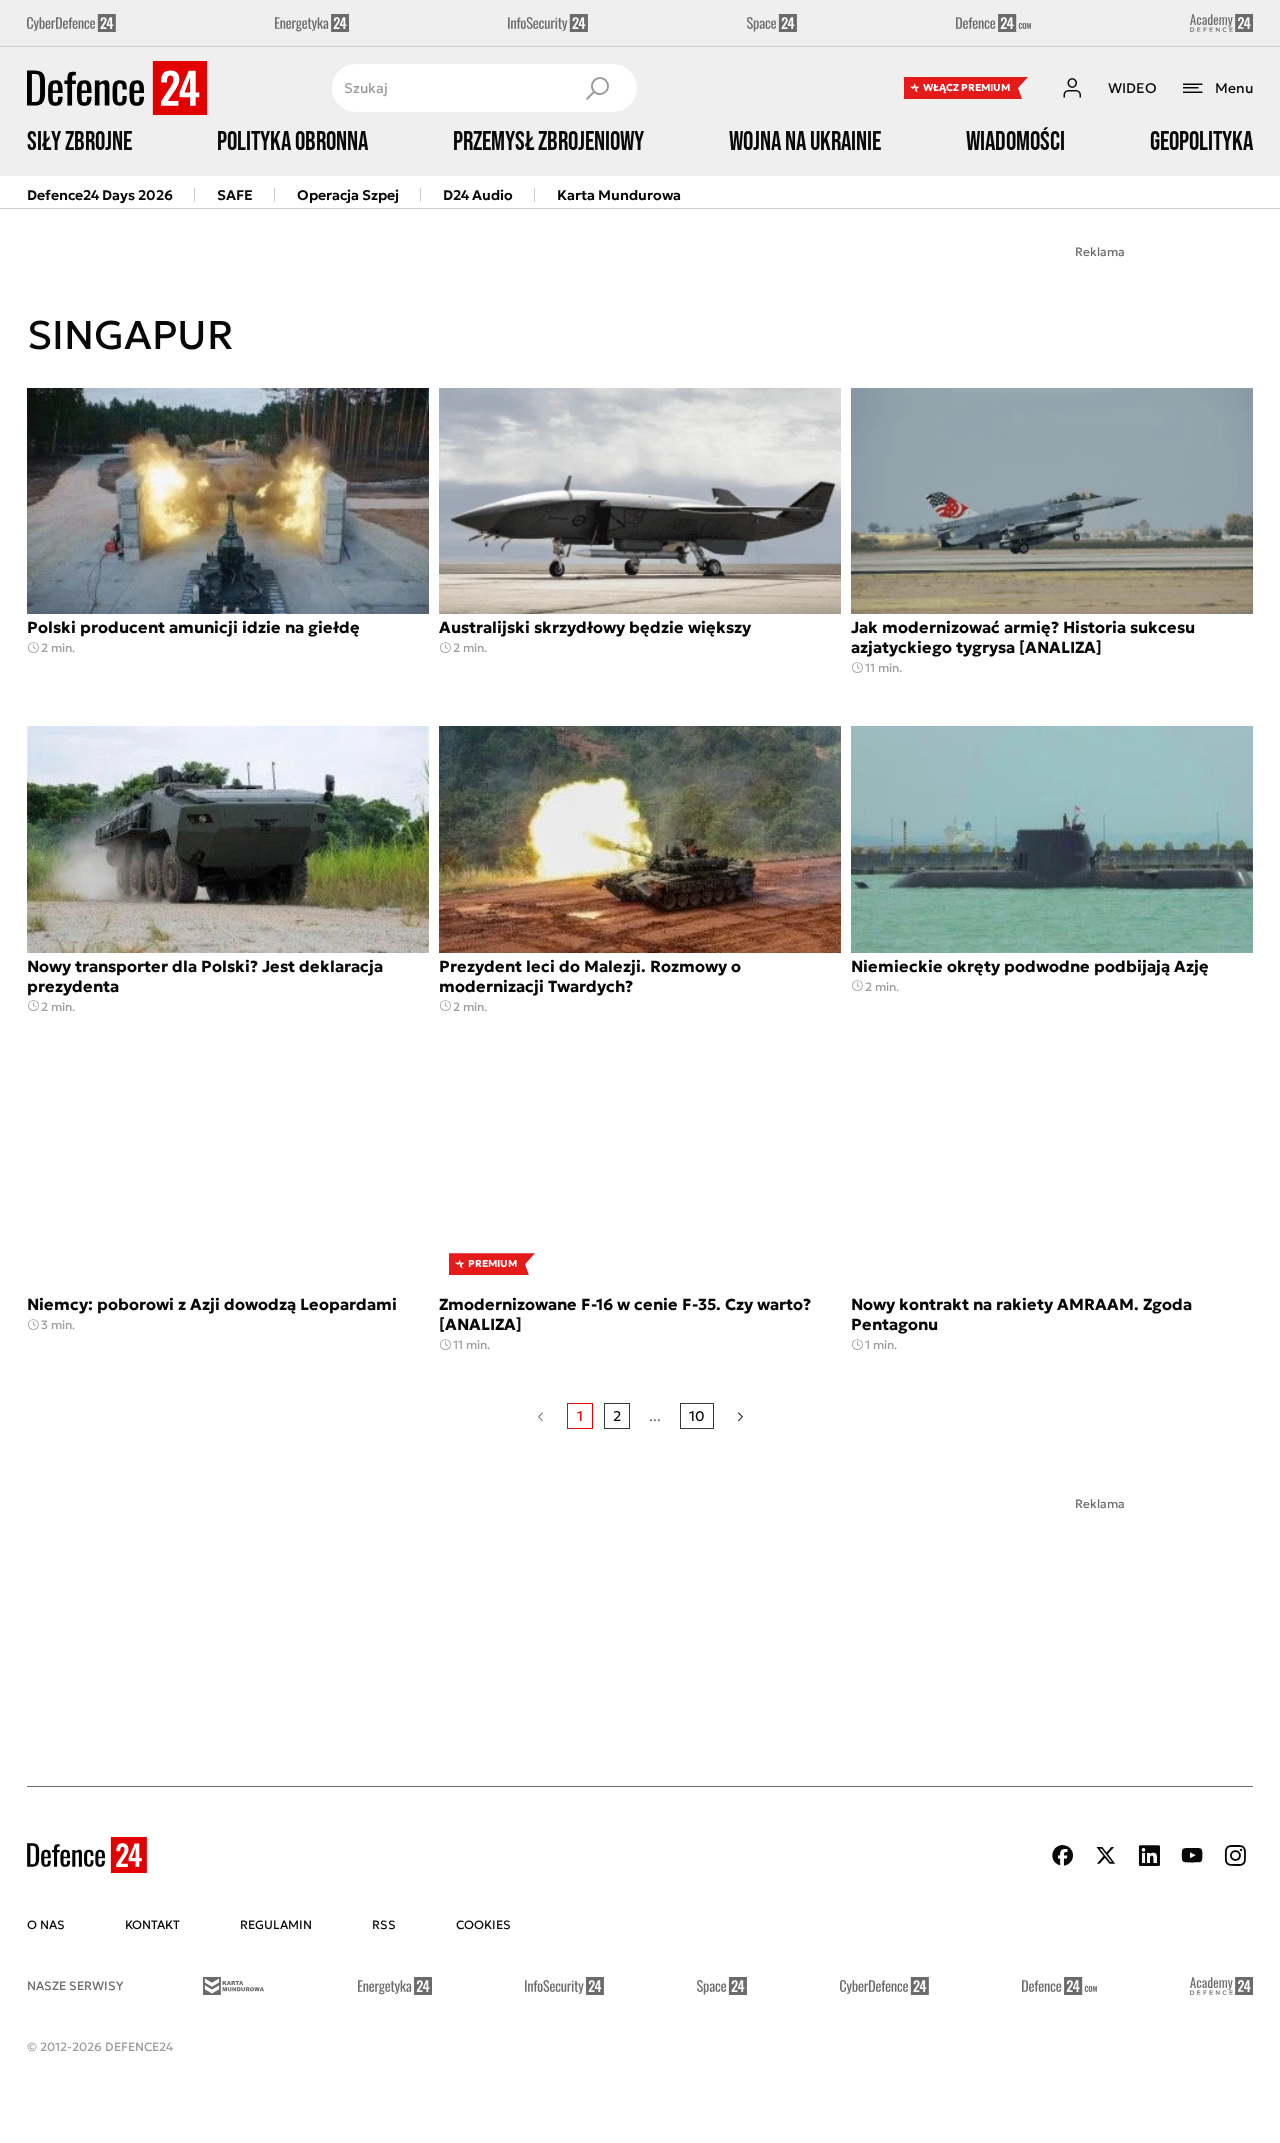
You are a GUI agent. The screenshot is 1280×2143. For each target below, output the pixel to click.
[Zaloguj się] (1072, 88)
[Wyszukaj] (597, 88)
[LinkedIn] (1149, 1855)
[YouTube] (1192, 1855)
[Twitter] (1106, 1855)
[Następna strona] (740, 1416)
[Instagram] (1235, 1855)
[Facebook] (1063, 1855)
